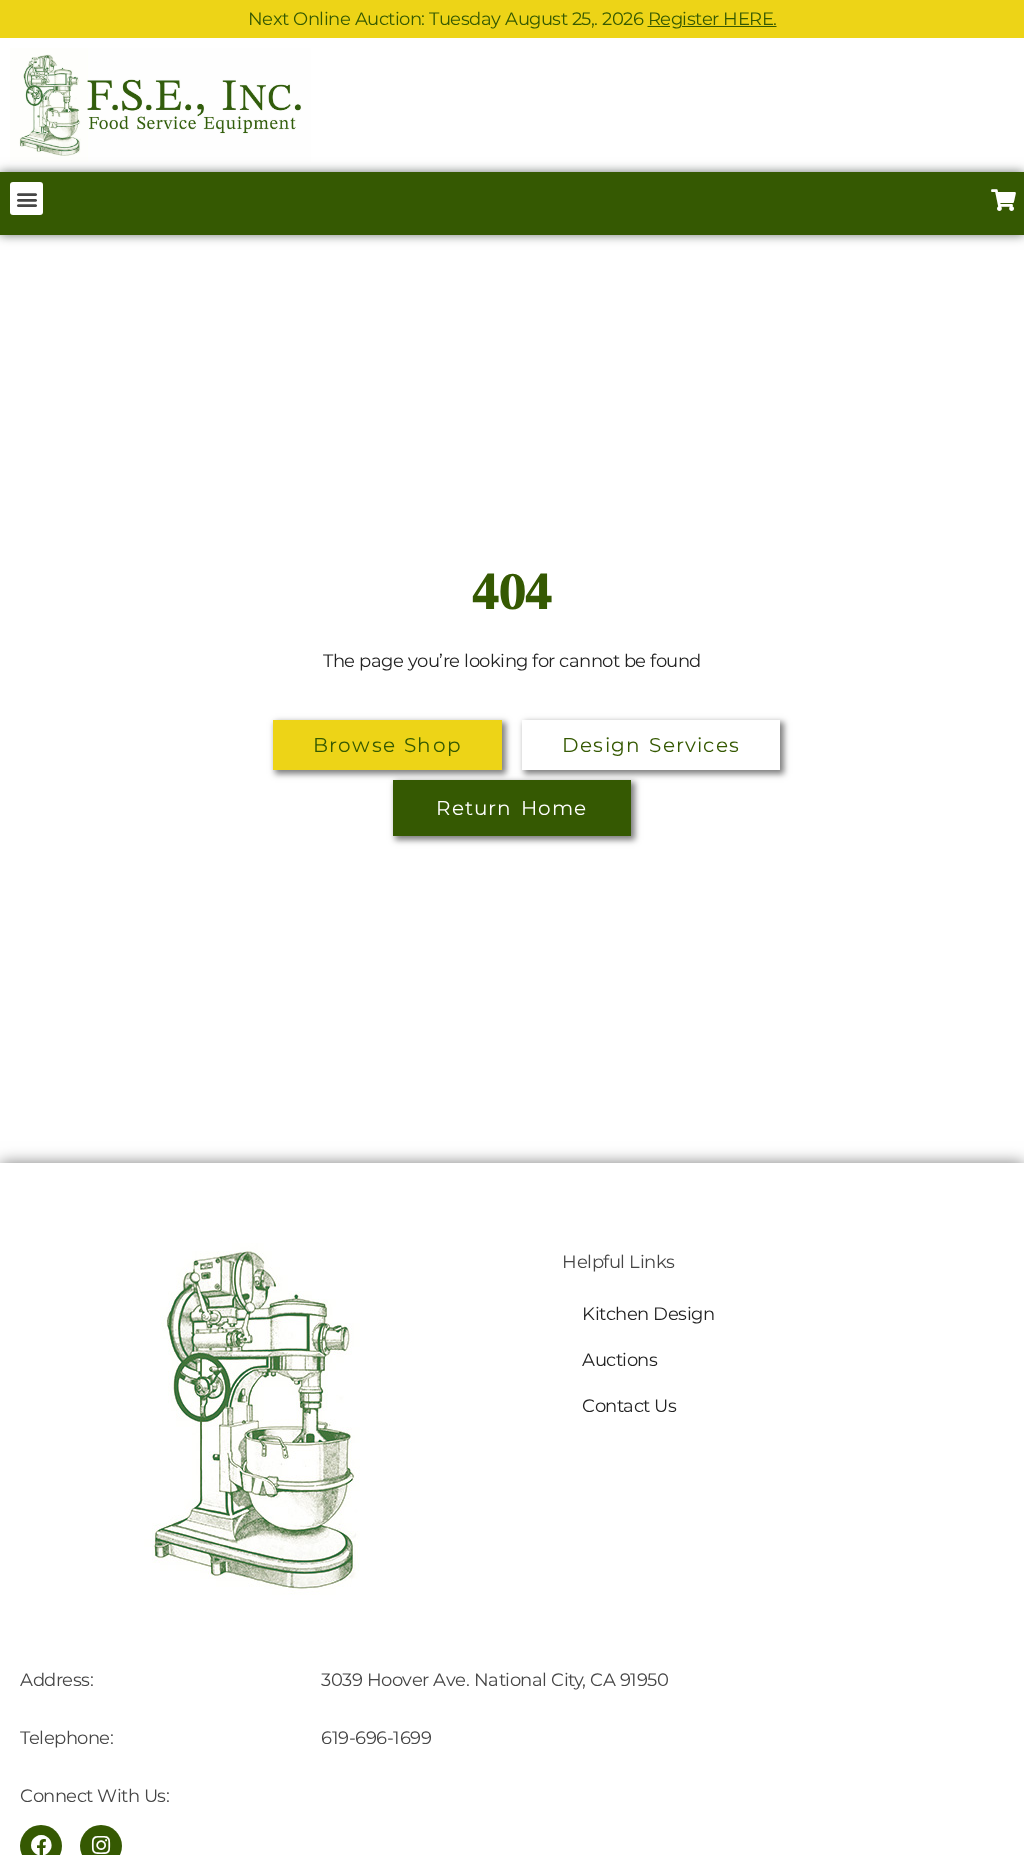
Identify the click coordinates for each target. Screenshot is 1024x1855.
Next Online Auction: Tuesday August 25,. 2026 (512, 19)
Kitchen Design (648, 1314)
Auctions (619, 1360)
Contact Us (629, 1406)
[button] (26, 198)
